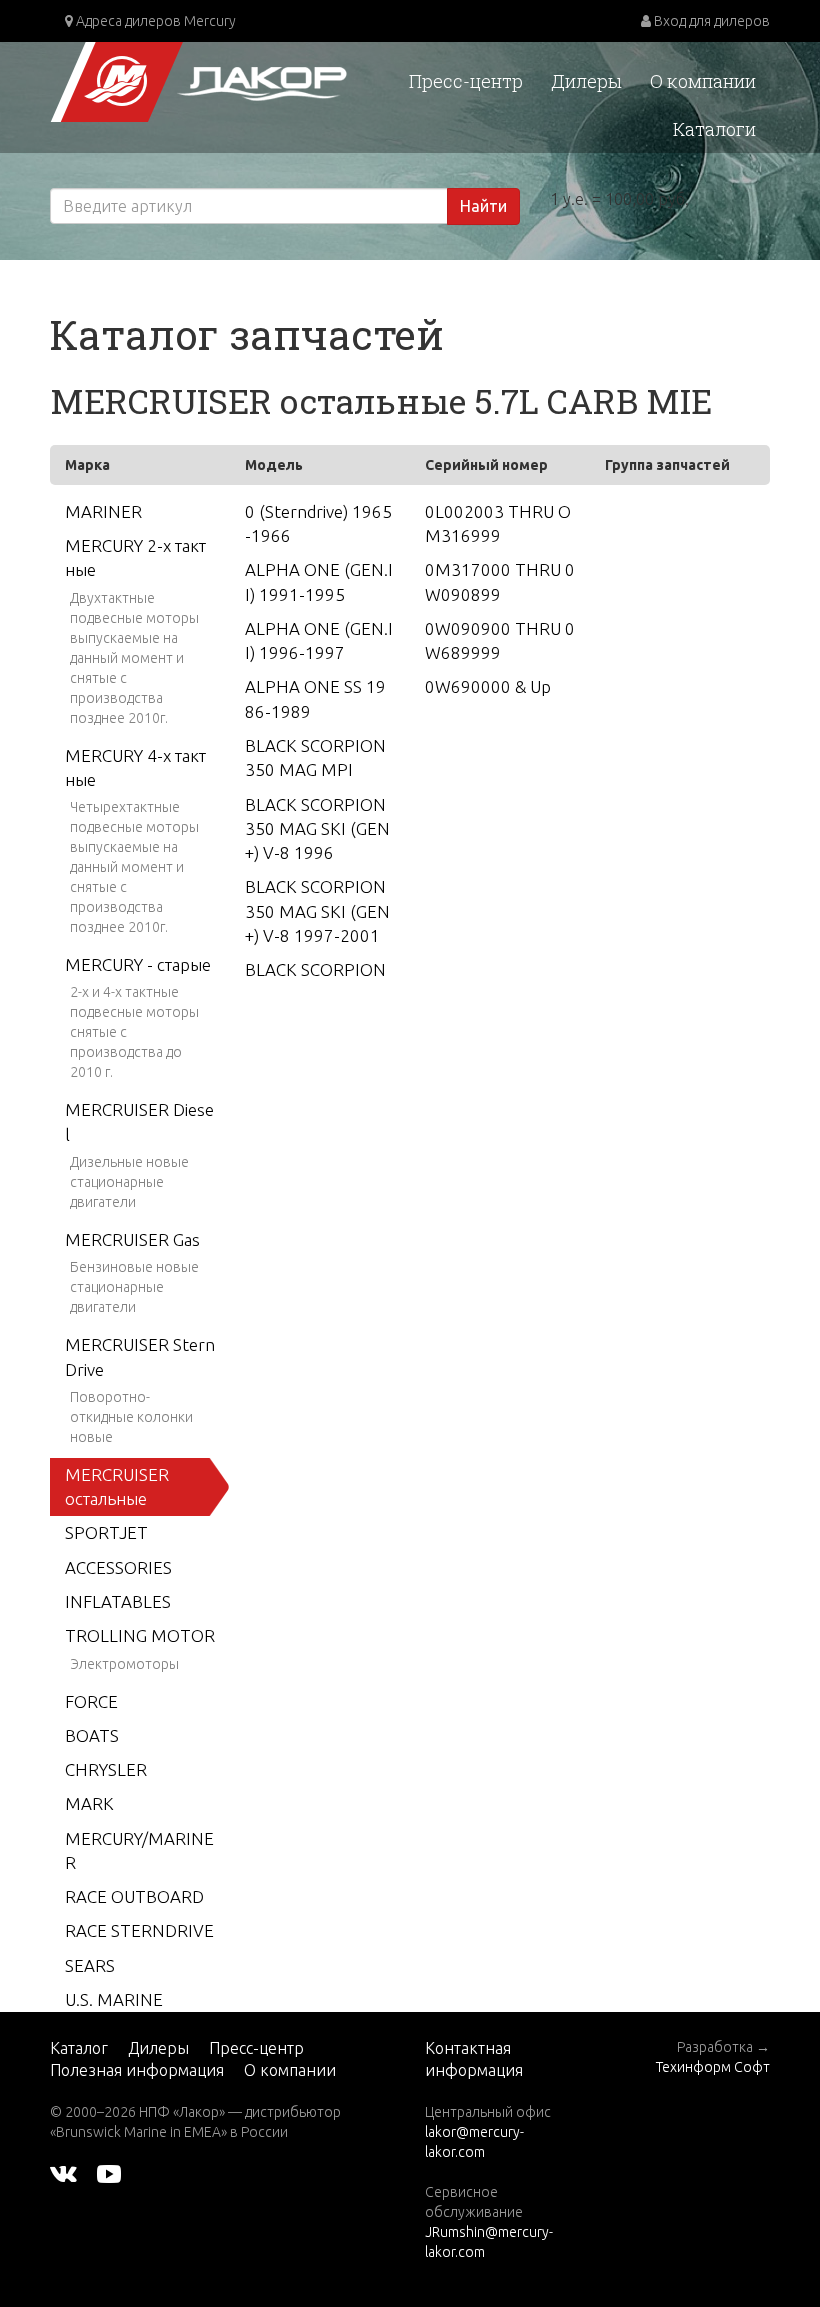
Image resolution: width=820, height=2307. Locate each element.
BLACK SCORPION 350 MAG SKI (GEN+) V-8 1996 (317, 829)
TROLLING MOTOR (140, 1635)
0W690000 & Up (488, 686)
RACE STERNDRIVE (139, 1930)
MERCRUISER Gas (132, 1239)
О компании (703, 81)
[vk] (63, 2172)
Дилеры (586, 81)
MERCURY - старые (138, 964)
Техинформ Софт (713, 2067)
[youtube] (109, 2172)
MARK (89, 1803)
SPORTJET (106, 1532)
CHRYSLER (106, 1769)
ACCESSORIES (118, 1567)
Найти (483, 206)
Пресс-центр (466, 81)
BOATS (92, 1735)
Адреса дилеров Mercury (154, 21)
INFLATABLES (118, 1601)
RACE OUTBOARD (134, 1896)
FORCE (91, 1701)
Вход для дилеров (710, 21)
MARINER (103, 511)
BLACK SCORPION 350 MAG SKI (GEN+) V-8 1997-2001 (317, 911)
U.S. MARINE (114, 1999)
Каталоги (714, 129)
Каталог (79, 2048)
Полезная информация (137, 2070)
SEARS (90, 1965)
